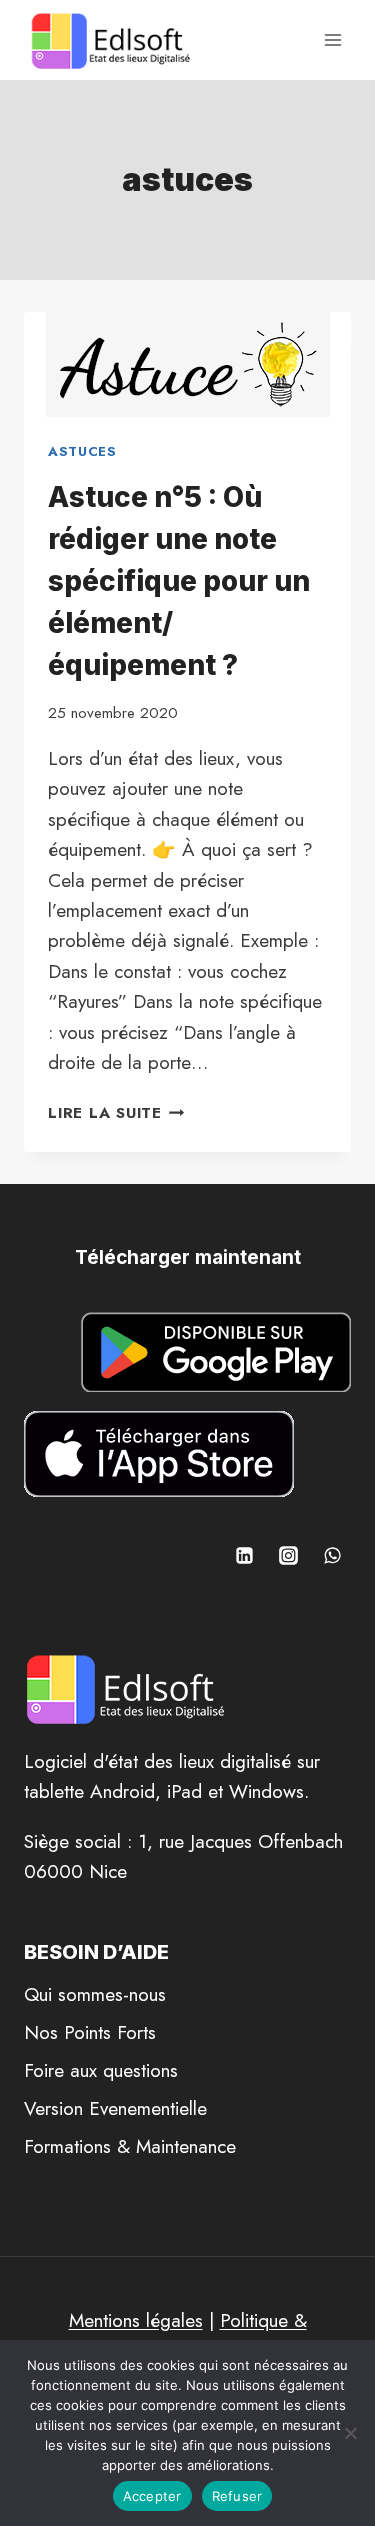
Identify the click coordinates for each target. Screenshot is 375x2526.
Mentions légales (136, 2320)
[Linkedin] (245, 1555)
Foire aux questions (101, 2070)
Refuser (237, 2496)
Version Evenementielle (115, 2108)
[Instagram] (288, 1555)
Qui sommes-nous (95, 1994)
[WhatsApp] (332, 1555)
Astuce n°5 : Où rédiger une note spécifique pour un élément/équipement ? (179, 581)
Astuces (82, 451)
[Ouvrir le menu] (332, 39)
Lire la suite (116, 1113)
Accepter (152, 2496)
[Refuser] (350, 2433)
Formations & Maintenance (130, 2146)
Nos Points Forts (90, 2032)
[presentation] (187, 364)
